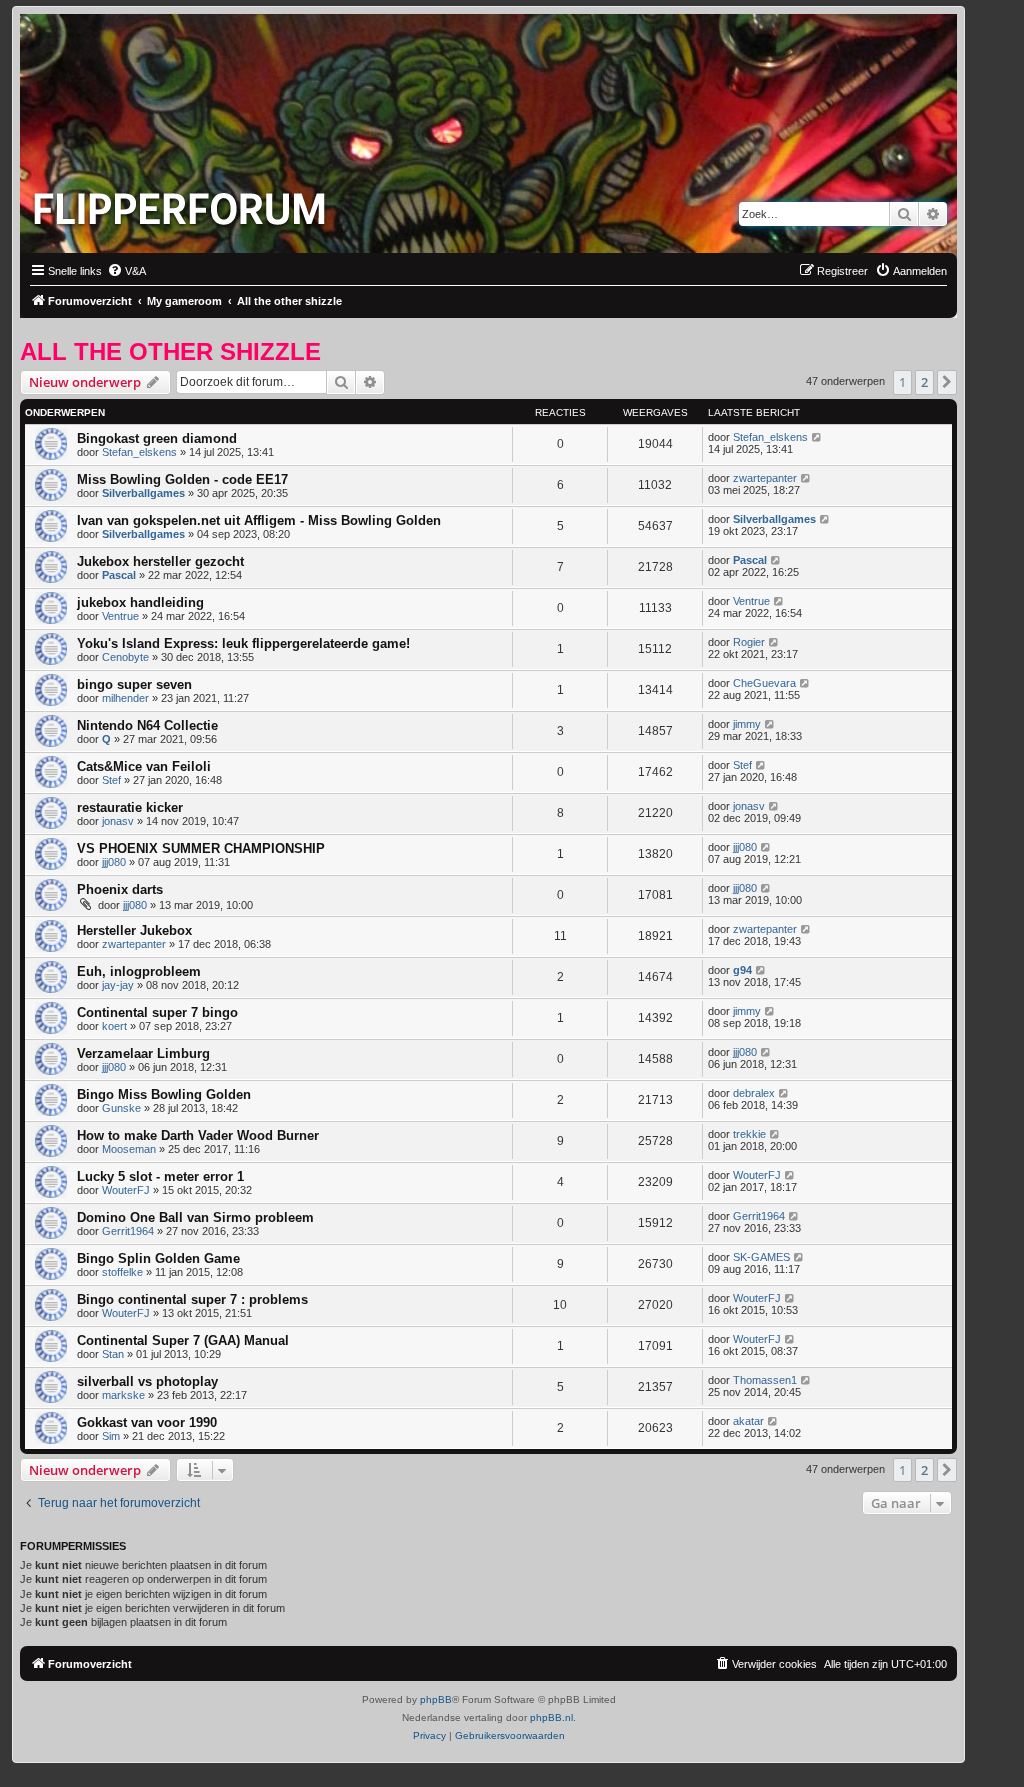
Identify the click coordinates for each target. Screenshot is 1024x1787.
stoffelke (122, 1272)
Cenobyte (125, 657)
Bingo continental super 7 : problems (192, 1299)
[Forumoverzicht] (184, 203)
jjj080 (114, 862)
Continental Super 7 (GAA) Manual (183, 1340)
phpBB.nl (551, 1717)
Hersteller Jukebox (134, 930)
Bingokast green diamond (157, 438)
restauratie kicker (130, 807)
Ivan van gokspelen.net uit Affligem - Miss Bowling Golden (259, 520)
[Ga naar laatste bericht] (817, 437)
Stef (111, 780)
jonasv (118, 821)
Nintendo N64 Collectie (147, 725)
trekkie (749, 1134)
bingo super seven (134, 684)
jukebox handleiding (140, 602)
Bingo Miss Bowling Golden (164, 1094)
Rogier (749, 642)
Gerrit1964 (128, 1231)
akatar (748, 1421)
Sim (111, 1436)
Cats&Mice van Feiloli (144, 766)
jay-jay (118, 985)
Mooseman (129, 1149)
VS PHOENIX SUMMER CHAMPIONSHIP (201, 848)
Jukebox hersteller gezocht (160, 561)
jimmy (747, 724)
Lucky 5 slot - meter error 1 (160, 1176)
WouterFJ (126, 1190)
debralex (754, 1093)
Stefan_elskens (139, 452)
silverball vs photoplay (147, 1381)
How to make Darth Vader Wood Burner (198, 1135)
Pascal (119, 575)
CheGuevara (764, 683)
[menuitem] (126, 271)
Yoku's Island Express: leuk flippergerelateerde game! (243, 643)
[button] (947, 382)
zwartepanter (765, 478)
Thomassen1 (765, 1380)
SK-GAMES (761, 1257)
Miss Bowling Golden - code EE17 (182, 479)
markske (123, 1395)
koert (114, 1026)
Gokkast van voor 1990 (147, 1422)
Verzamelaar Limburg (143, 1053)
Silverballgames (143, 493)
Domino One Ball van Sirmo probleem (195, 1217)
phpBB (436, 1699)
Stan (113, 1354)
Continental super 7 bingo (157, 1012)
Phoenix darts (120, 889)
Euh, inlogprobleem (139, 971)
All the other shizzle (170, 351)
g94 (742, 970)
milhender (125, 698)
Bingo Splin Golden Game (158, 1258)
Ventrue (120, 616)
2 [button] (924, 382)
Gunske (121, 1108)
